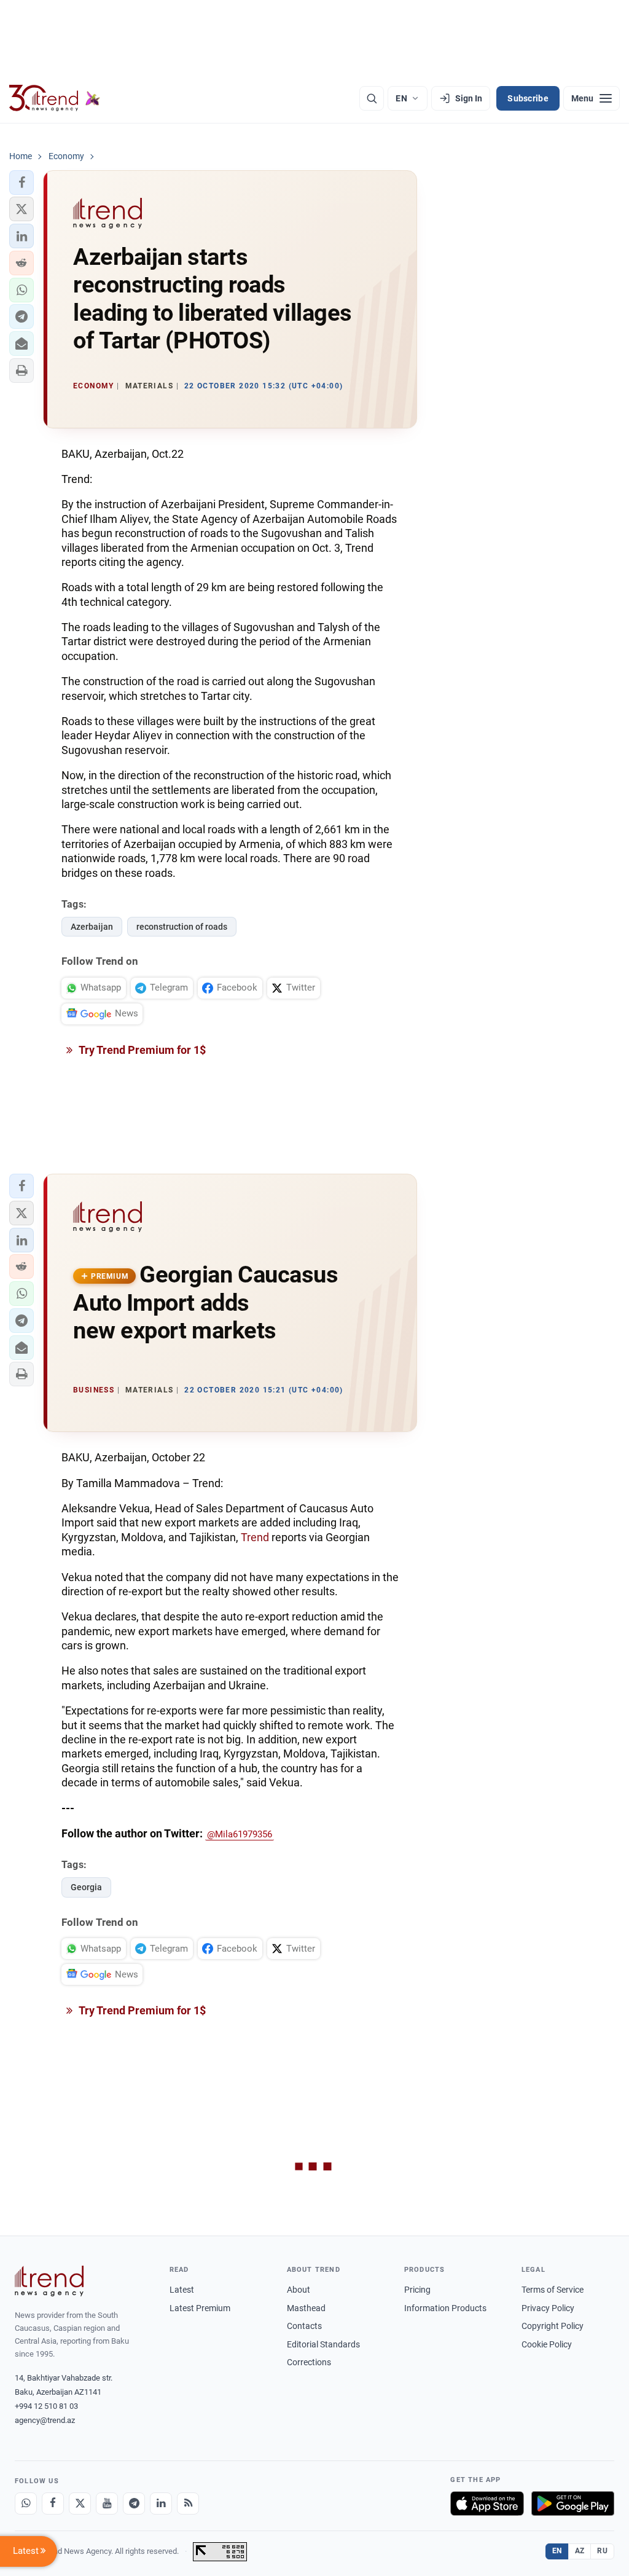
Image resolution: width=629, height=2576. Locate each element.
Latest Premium (200, 2308)
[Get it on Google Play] (573, 2503)
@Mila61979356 (240, 1834)
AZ (580, 2551)
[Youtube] (107, 2503)
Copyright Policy (553, 2326)
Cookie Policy (547, 2344)
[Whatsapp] (26, 2503)
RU (602, 2551)
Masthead (306, 2308)
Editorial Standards (323, 2344)
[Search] (372, 98)
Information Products (445, 2308)
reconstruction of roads (182, 927)
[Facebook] (53, 2503)
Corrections (309, 2362)
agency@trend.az (45, 2420)
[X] (80, 2503)
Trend (255, 1537)
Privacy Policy (548, 2308)
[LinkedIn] (161, 2503)
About (299, 2290)
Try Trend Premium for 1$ (141, 1050)
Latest (182, 2290)
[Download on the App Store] (487, 2503)
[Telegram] (134, 2503)
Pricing (417, 2290)
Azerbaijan (92, 927)
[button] (21, 183)
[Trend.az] (55, 98)
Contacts (304, 2326)
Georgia (86, 1887)
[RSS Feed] (188, 2503)
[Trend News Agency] (49, 2281)
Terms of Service (553, 2290)
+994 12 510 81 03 (46, 2406)
